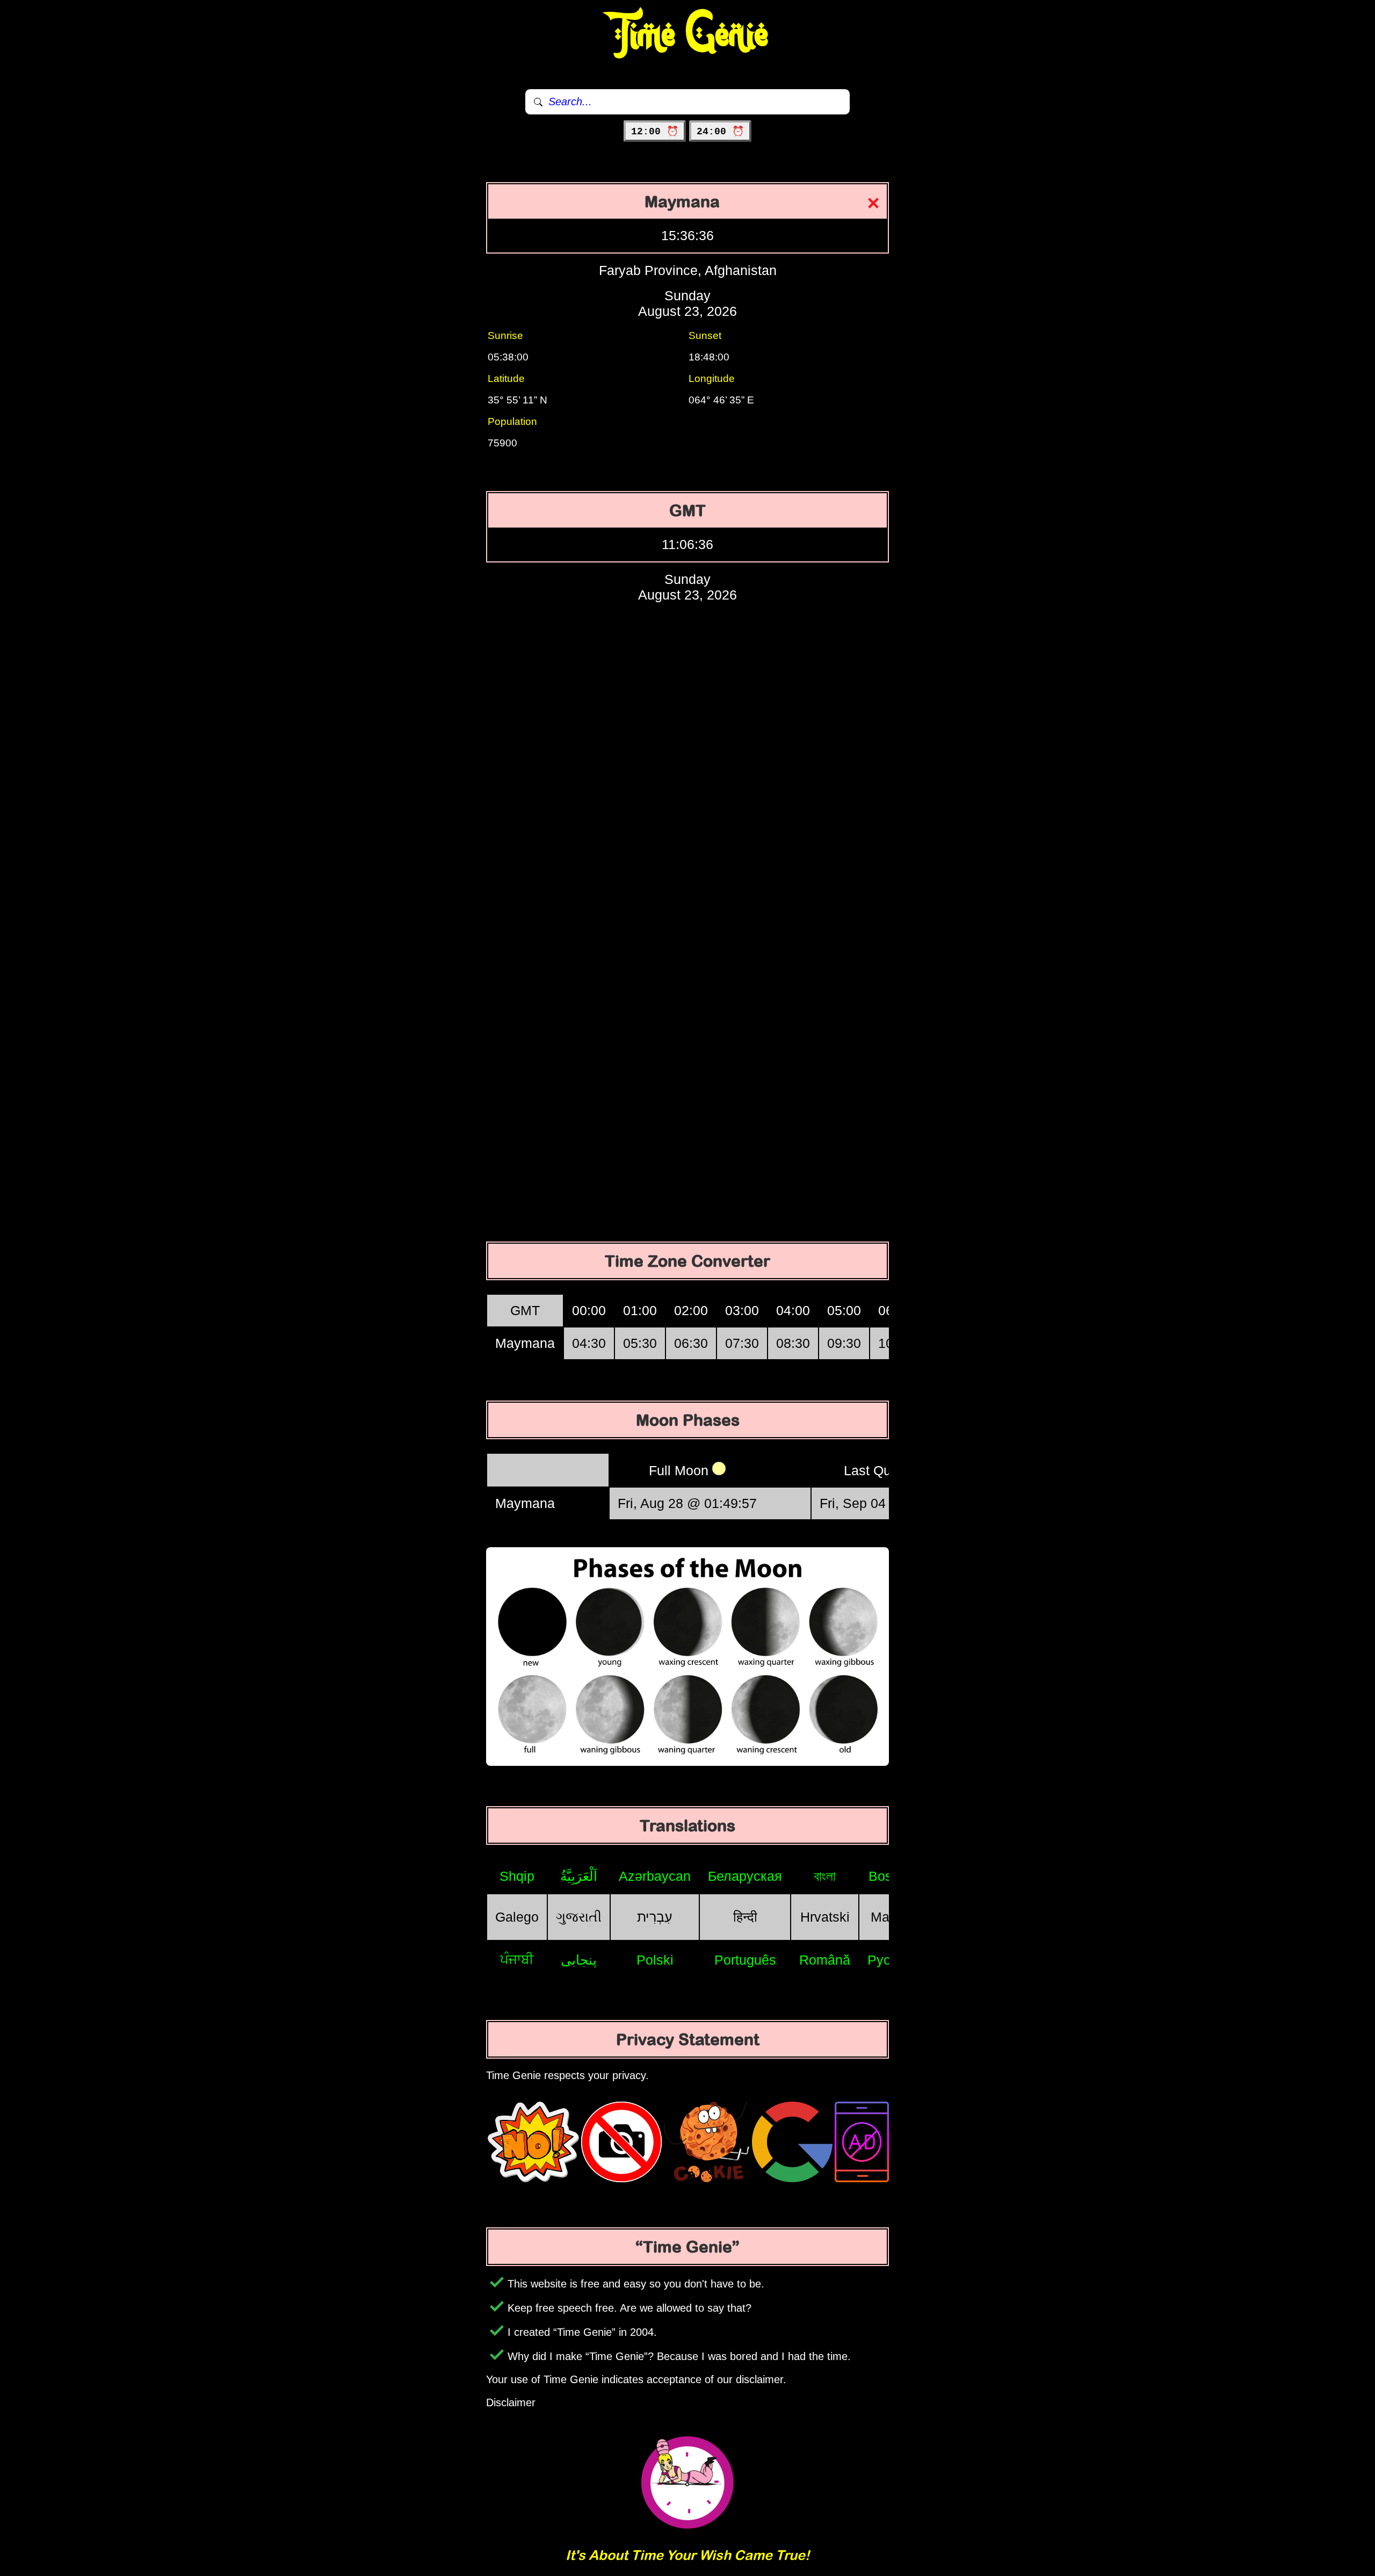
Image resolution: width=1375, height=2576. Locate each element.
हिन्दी (745, 1917)
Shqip (517, 1876)
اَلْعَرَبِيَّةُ (579, 1876)
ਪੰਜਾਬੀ (517, 1959)
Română (825, 1960)
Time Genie (688, 35)
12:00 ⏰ (655, 132)
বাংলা (825, 1876)
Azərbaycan (655, 1876)
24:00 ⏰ (720, 132)
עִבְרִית (655, 1917)
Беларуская (745, 1876)
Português (745, 1960)
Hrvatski (825, 1917)
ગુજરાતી (579, 1917)
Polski (655, 1960)
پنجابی (579, 1960)
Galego (517, 1917)
